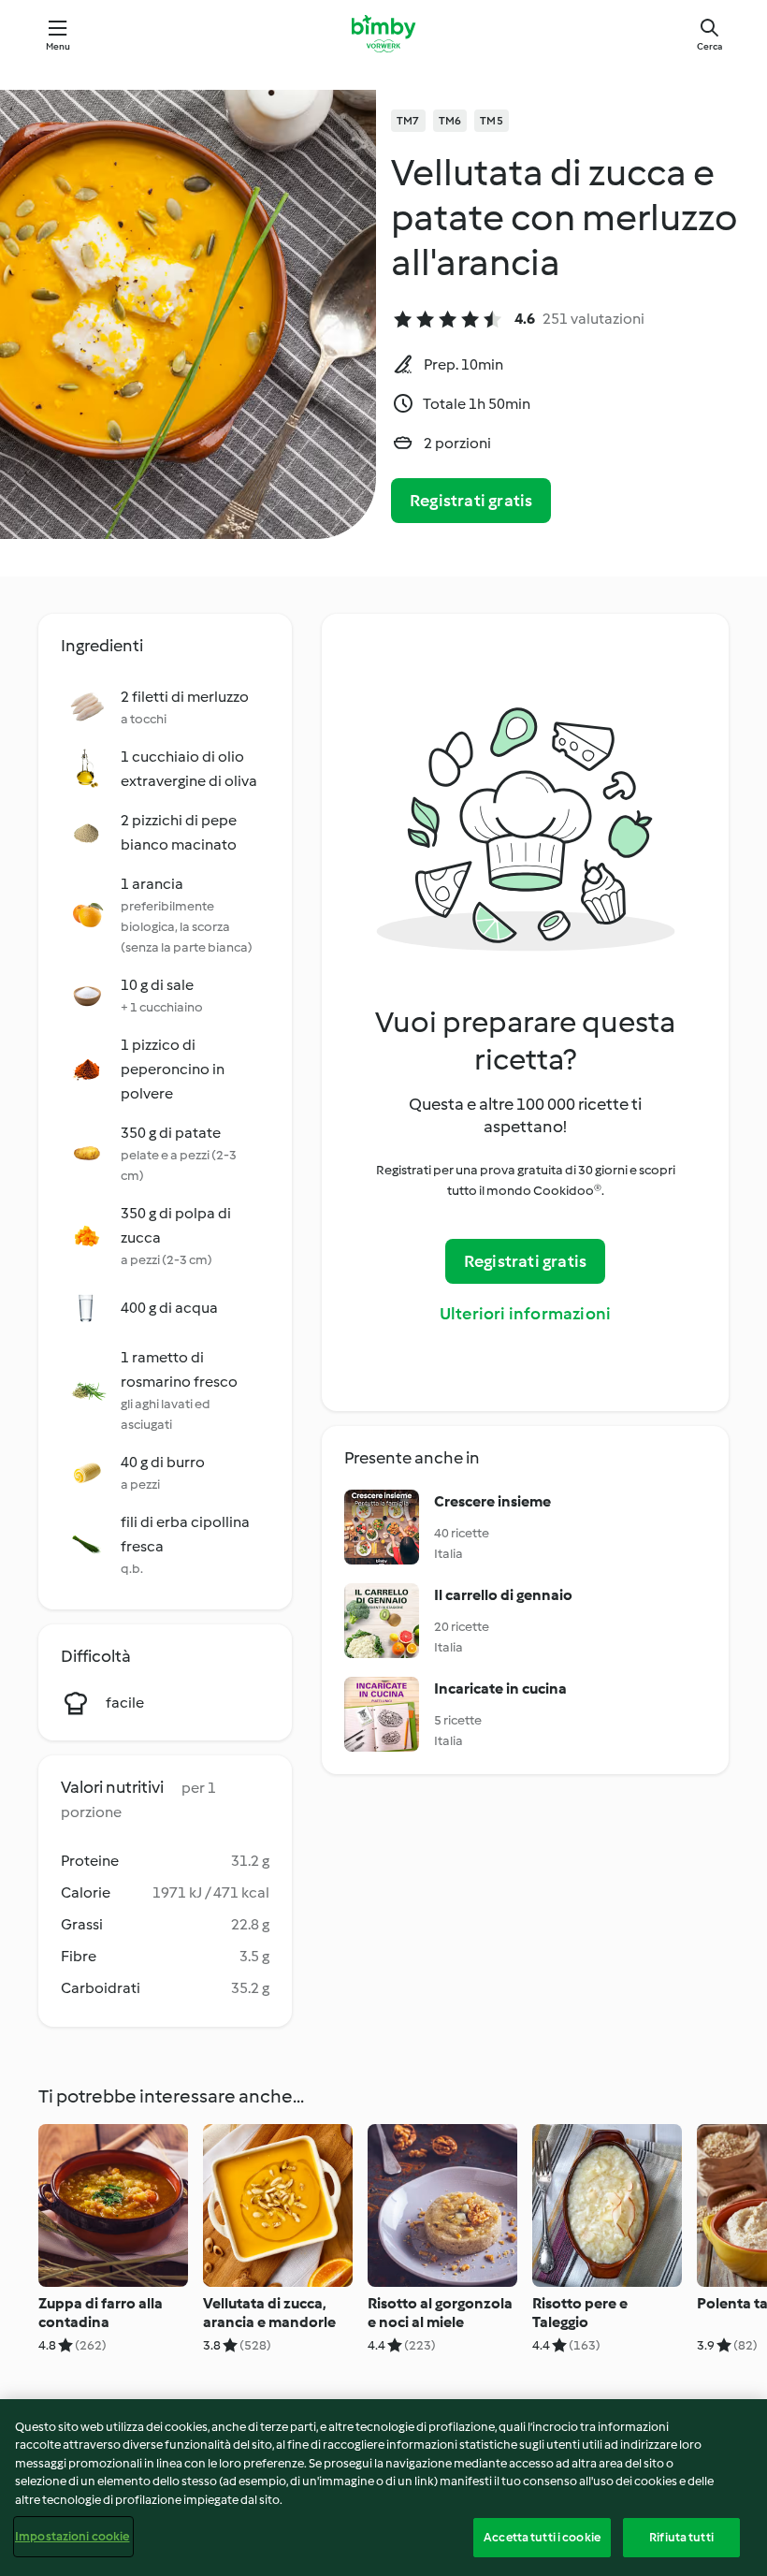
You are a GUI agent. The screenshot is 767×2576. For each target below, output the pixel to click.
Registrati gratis (471, 501)
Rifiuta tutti (681, 2537)
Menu (58, 46)
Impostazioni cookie (72, 2536)
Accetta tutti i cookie (542, 2537)
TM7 (408, 121)
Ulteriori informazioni (525, 1314)
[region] (383, 2488)
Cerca (709, 46)
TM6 (450, 121)
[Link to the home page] (383, 34)
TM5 (492, 121)
